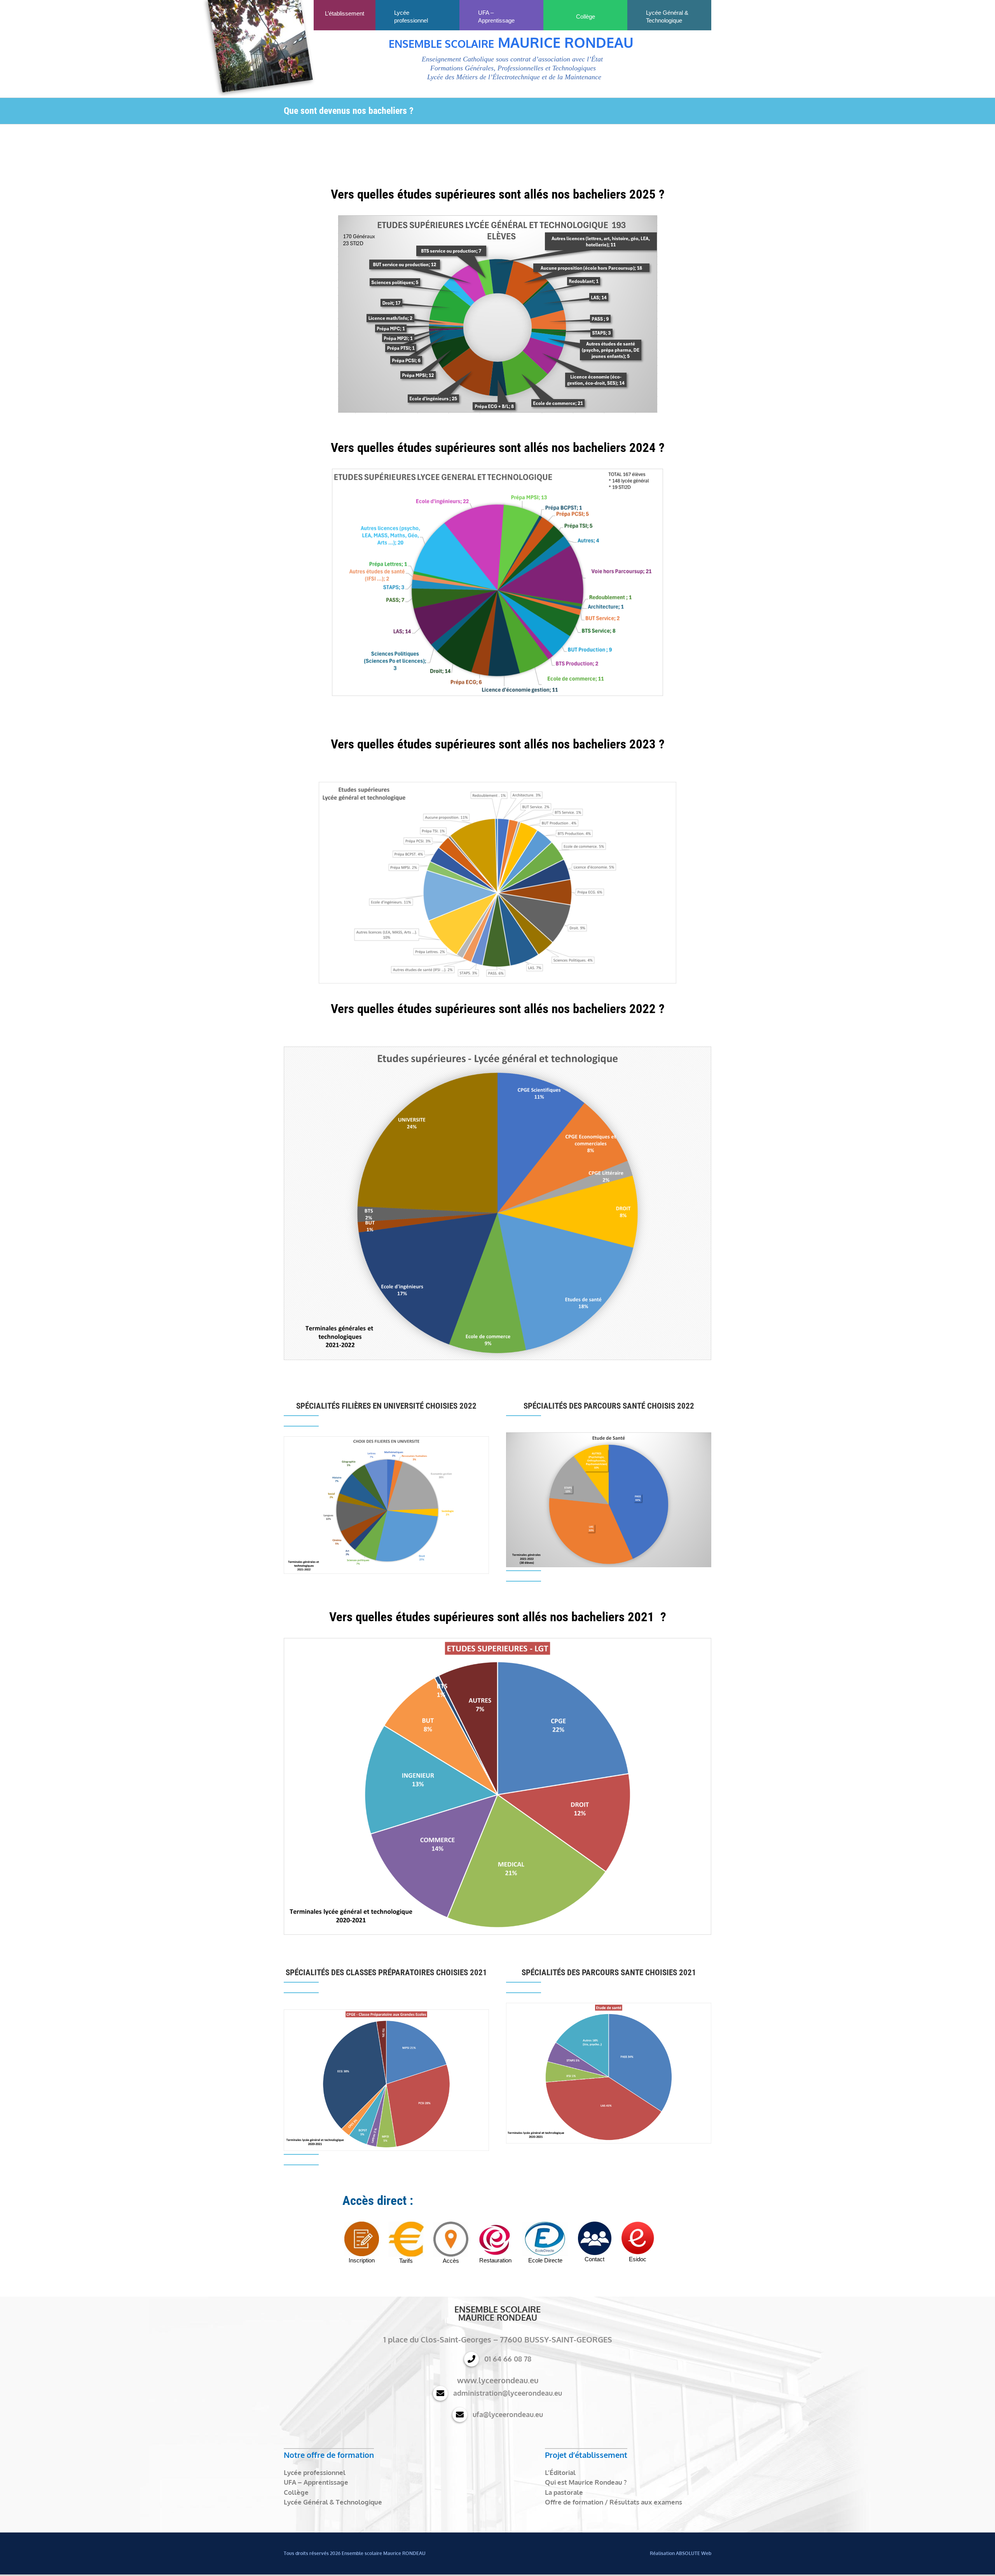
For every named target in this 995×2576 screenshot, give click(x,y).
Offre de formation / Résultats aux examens (614, 2502)
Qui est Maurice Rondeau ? (586, 2482)
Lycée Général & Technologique (333, 2502)
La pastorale (564, 2492)
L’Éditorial (560, 2472)
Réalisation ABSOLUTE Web (681, 2553)
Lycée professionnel (315, 2472)
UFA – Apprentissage (316, 2482)
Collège (296, 2492)
